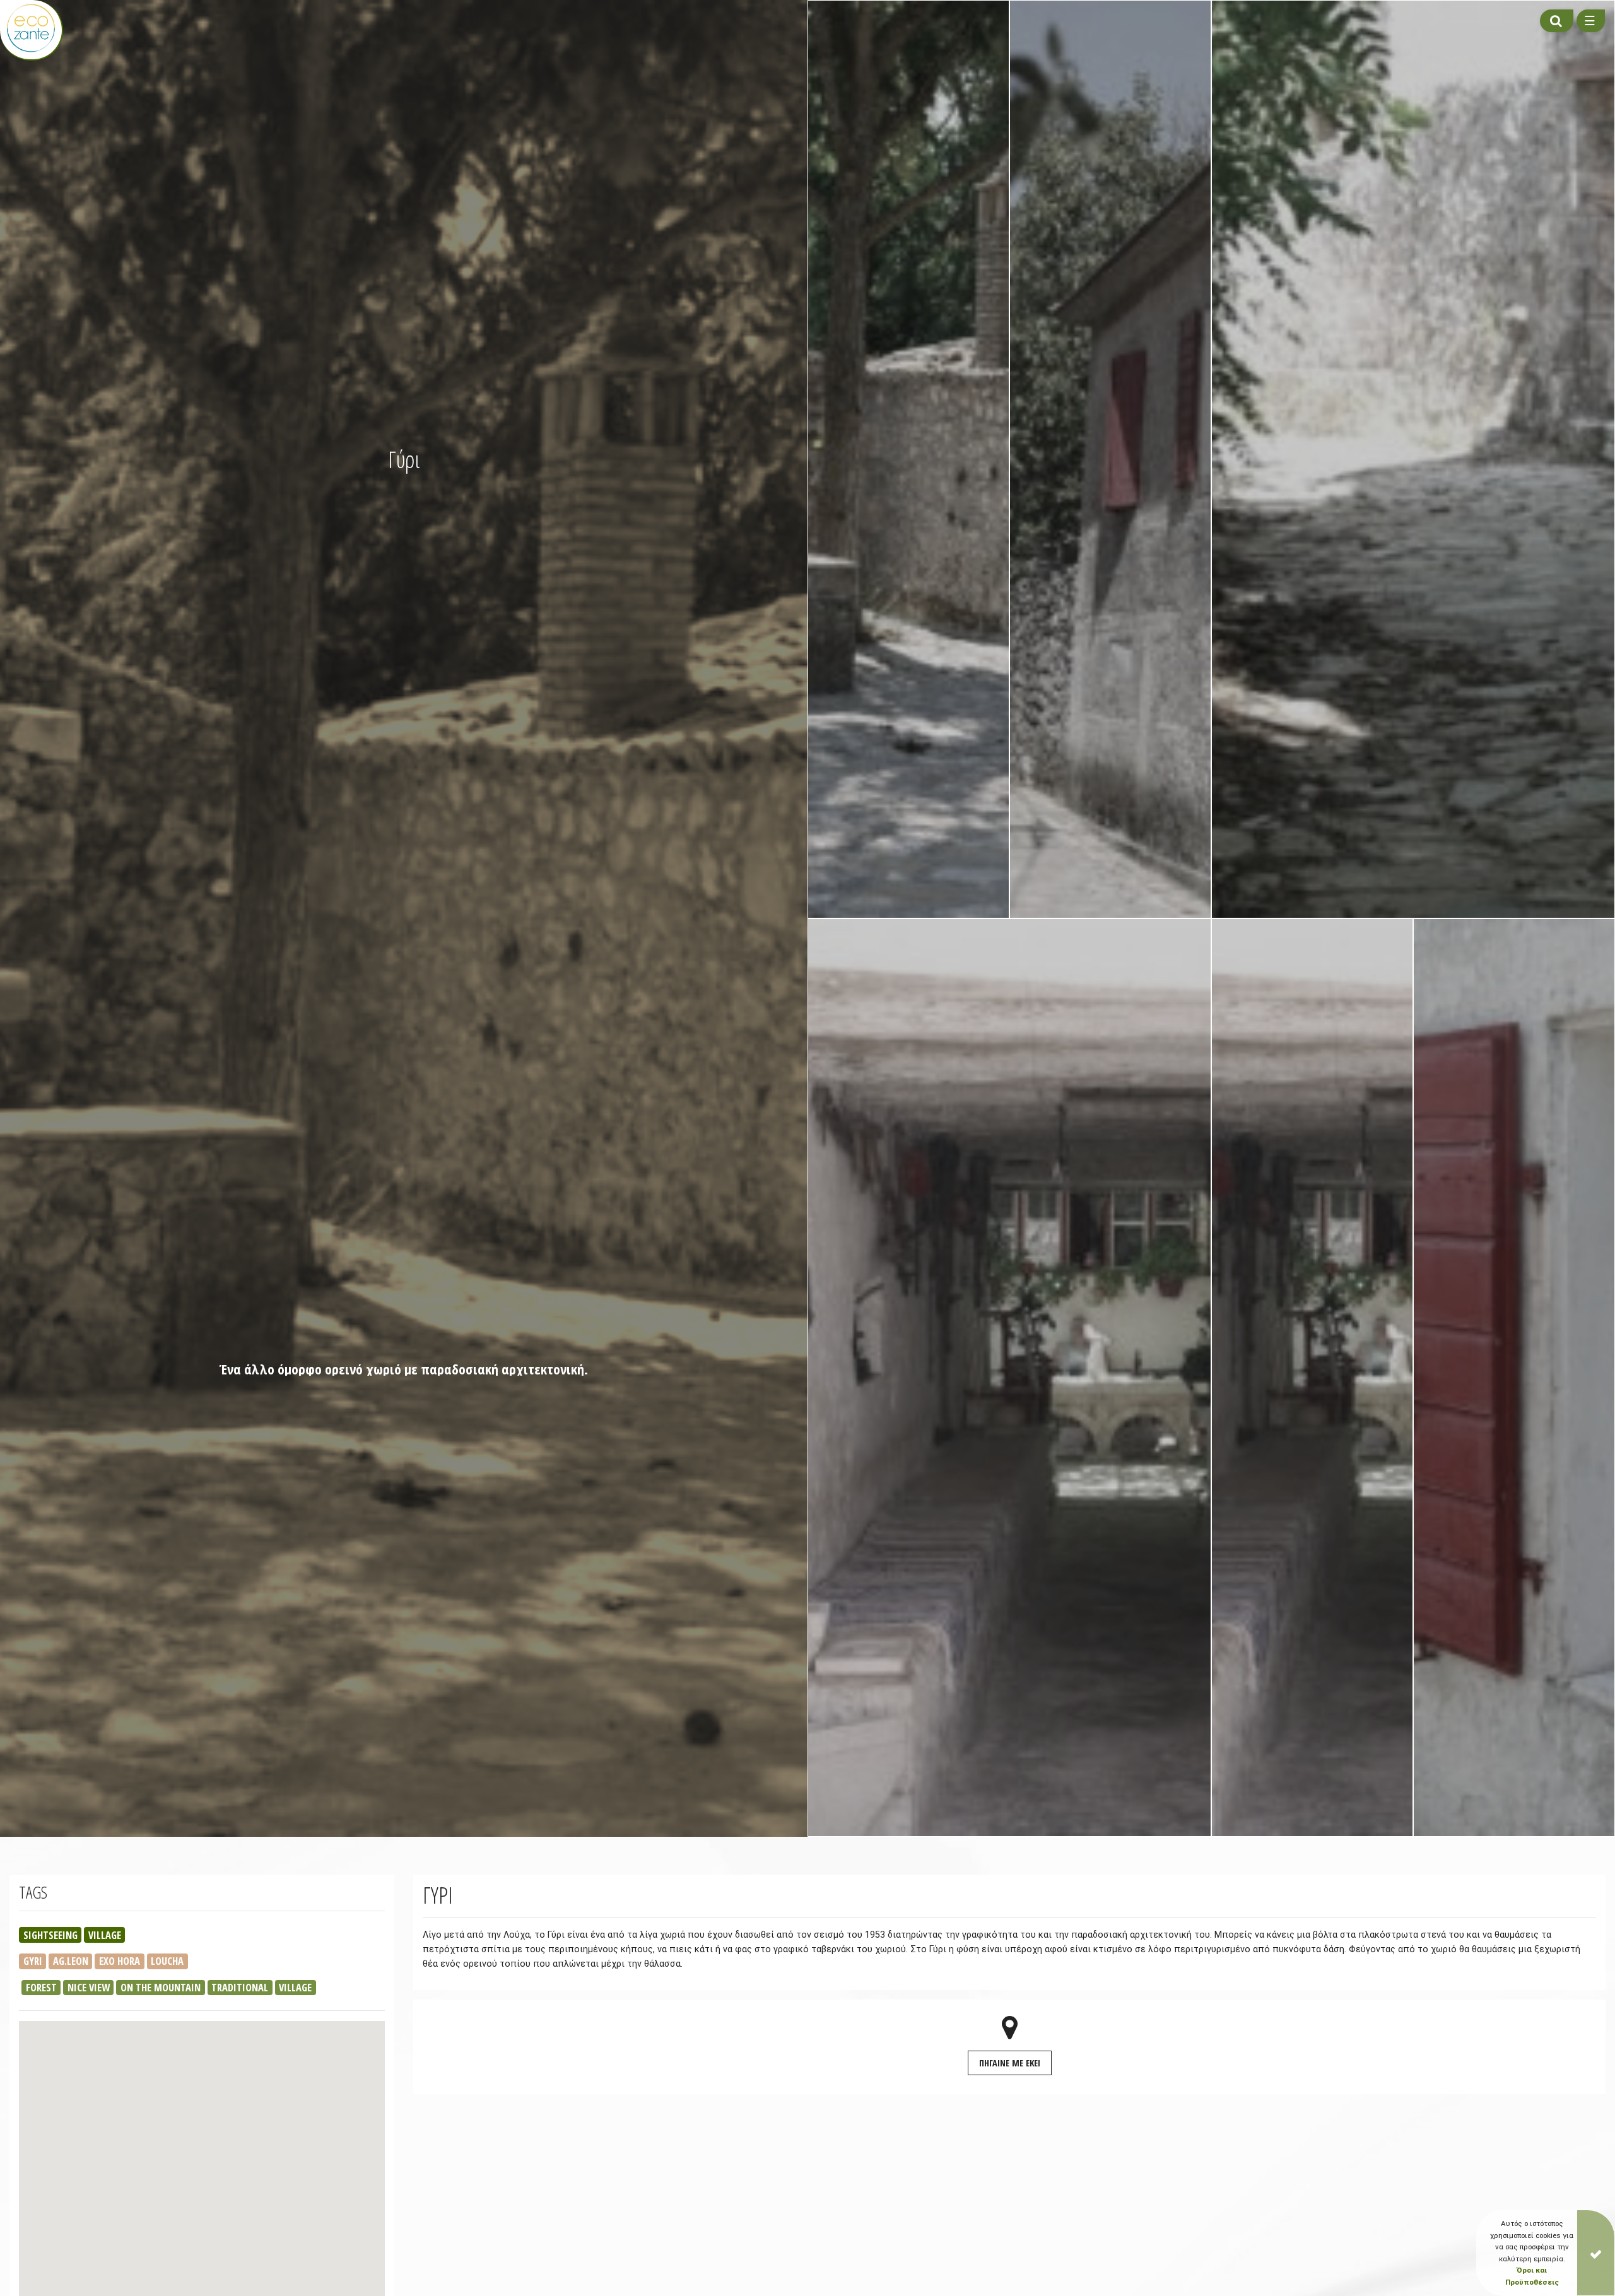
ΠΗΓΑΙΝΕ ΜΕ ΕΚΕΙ (1010, 2063)
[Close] (1596, 2253)
